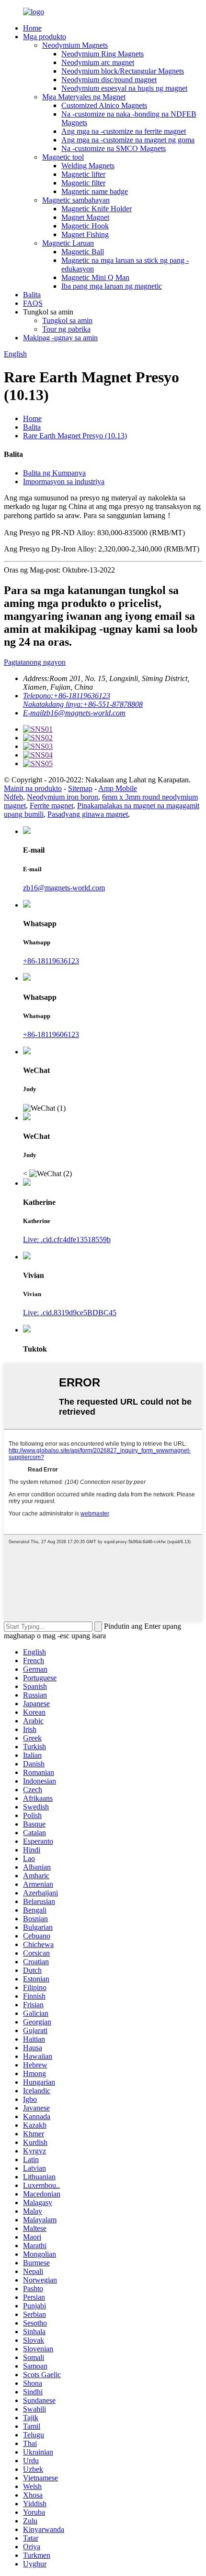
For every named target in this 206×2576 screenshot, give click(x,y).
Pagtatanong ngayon (35, 662)
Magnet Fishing (85, 234)
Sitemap (80, 788)
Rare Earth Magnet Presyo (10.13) (75, 436)
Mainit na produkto (33, 788)
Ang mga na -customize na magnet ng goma (128, 140)
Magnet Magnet (85, 217)
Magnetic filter (83, 183)
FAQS (33, 303)
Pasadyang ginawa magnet (88, 814)
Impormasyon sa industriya (64, 482)
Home (32, 28)
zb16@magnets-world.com (64, 888)
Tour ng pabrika (66, 329)
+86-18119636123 (51, 961)
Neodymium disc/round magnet (109, 80)
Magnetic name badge (95, 191)
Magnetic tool (63, 157)
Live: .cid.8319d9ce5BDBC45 (70, 1313)
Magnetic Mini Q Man (95, 277)
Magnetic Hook (85, 226)
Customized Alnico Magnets (104, 105)
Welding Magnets (88, 166)
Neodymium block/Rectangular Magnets (123, 71)
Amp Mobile (118, 788)
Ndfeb (13, 797)
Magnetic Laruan (68, 243)
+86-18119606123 (51, 1034)
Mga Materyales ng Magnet (84, 97)
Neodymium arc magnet (98, 62)
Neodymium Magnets (75, 45)
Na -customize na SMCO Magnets (114, 148)
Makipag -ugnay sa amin (60, 338)
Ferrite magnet (51, 806)
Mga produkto (45, 37)
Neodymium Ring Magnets (103, 54)
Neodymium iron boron (63, 797)
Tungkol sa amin (67, 320)
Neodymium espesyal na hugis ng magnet (124, 88)
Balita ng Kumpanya (54, 473)
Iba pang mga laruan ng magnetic (112, 286)
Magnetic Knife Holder (97, 209)
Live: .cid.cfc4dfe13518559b (67, 1239)
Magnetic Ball (83, 252)
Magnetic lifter (83, 174)
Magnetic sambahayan (76, 200)
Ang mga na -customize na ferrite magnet (124, 131)
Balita (32, 295)
